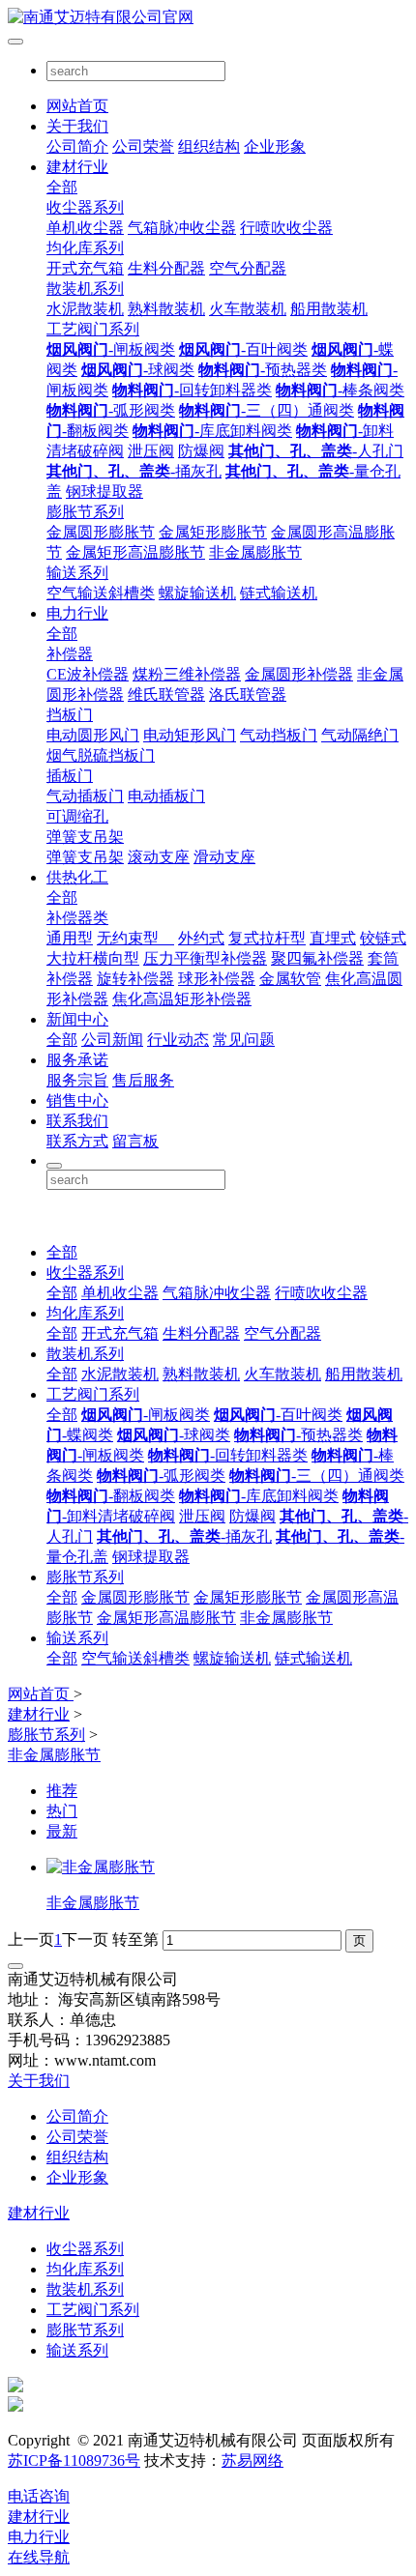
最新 (62, 1831)
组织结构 (209, 146)
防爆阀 (201, 451)
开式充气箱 (85, 268)
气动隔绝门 (360, 735)
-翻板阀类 (111, 1496)
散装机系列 (85, 289)
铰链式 (383, 938)
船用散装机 (329, 309)
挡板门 (70, 715)
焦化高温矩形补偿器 (182, 999)
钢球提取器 (104, 492)
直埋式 (333, 938)
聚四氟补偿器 (317, 958)
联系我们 (77, 1121)
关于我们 (77, 126)
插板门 (70, 776)
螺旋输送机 (197, 593)
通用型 (70, 938)
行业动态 (178, 1040)
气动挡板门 (279, 735)
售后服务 (143, 1080)
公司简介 (77, 146)
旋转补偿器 (135, 979)
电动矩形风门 (190, 735)
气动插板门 (85, 796)
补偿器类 (77, 918)
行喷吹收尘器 (286, 228)
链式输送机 (279, 593)
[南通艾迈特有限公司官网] (208, 18)
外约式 (201, 938)
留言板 (135, 1141)
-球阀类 (138, 370)
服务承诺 (77, 1060)
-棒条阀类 (340, 390)
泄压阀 (151, 451)
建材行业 (77, 167)
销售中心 (77, 1100)
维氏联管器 (166, 695)
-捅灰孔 (134, 471)
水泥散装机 (85, 309)
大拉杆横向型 (93, 958)
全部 (62, 187)
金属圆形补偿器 (299, 674)
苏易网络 (253, 2460)
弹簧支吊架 (85, 837)
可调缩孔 (77, 816)
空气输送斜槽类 (101, 593)
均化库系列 (85, 248)
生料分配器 (166, 268)
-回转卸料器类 (192, 390)
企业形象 (275, 146)
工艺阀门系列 (93, 329)
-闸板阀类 (111, 349)
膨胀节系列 (85, 512)
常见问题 (244, 1040)
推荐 (62, 1791)
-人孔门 (316, 451)
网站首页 (77, 106)
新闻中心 (77, 1019)
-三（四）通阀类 (267, 410)
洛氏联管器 (248, 695)
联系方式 (77, 1141)
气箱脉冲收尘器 (182, 228)
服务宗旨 (77, 1080)
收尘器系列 (85, 207)
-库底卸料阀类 (212, 431)
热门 (62, 1811)
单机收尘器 (85, 228)
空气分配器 (248, 268)
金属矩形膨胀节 (213, 532)
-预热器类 (263, 370)
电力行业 (77, 613)
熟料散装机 (166, 309)
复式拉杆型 (267, 938)
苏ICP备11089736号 (74, 2460)
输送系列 (77, 573)
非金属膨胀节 (255, 552)
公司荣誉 (143, 146)
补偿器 (70, 654)
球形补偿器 (217, 979)
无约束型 (135, 938)
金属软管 (290, 979)
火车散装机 (248, 309)
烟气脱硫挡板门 (101, 755)
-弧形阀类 (111, 410)
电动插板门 (166, 796)
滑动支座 (224, 857)
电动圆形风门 (93, 735)
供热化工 (77, 877)
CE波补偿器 (88, 674)
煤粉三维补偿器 (187, 674)
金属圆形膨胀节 (101, 532)
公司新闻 (112, 1040)
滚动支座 (159, 857)
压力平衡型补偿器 (205, 958)
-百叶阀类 (243, 349)
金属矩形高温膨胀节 (135, 552)
